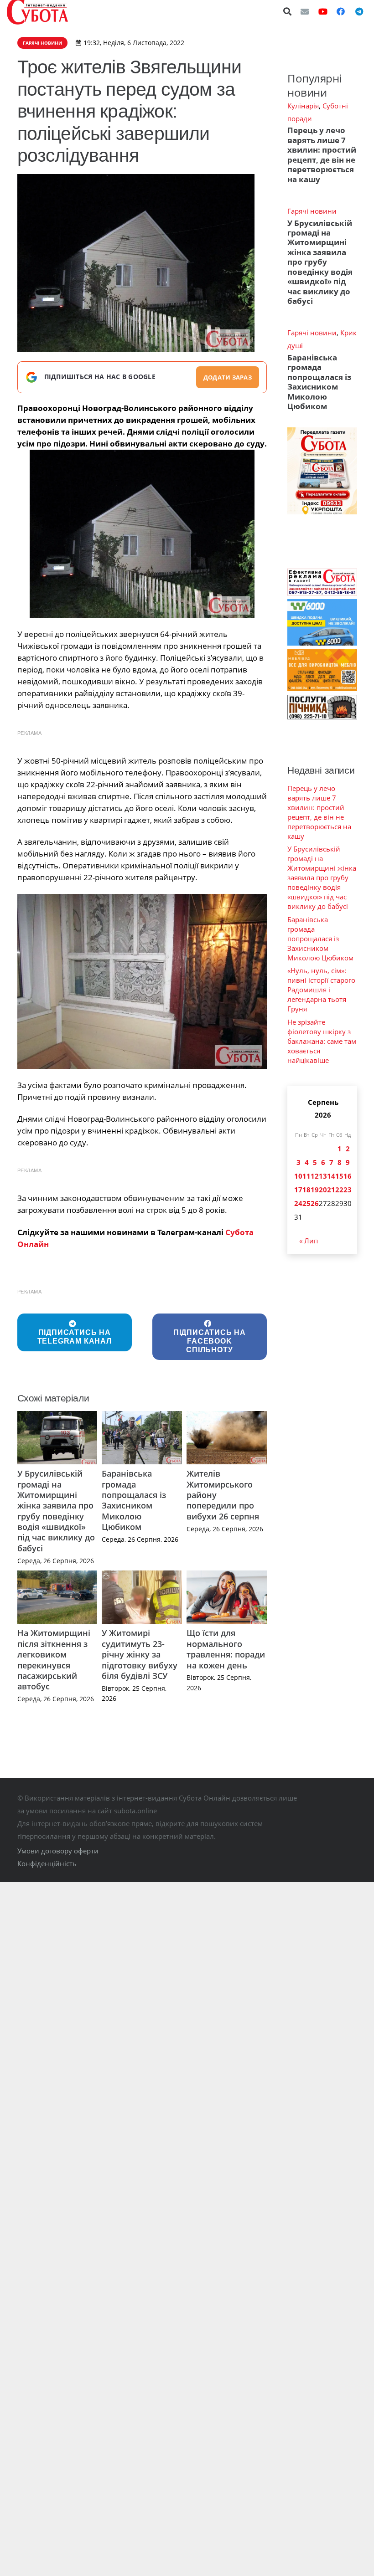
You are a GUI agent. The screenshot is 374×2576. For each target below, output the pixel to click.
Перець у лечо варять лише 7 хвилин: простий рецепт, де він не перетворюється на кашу (322, 154)
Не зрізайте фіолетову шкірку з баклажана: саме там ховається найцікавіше (322, 1041)
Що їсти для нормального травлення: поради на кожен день (226, 1649)
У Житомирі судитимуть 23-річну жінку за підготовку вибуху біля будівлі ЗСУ (140, 1654)
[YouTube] (323, 11)
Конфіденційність (47, 1863)
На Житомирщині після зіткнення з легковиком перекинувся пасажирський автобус (54, 1660)
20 (323, 1190)
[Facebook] (341, 11)
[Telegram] (359, 11)
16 (348, 1176)
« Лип (309, 1241)
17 (298, 1190)
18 (306, 1190)
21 (331, 1190)
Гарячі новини (312, 211)
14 (331, 1176)
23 (348, 1190)
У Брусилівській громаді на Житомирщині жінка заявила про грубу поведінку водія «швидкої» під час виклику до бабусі (56, 1511)
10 (298, 1176)
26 (315, 1203)
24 (298, 1203)
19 (315, 1190)
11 (306, 1176)
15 (339, 1176)
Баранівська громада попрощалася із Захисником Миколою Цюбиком (134, 1500)
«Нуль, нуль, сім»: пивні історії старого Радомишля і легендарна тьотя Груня (321, 990)
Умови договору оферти (58, 1851)
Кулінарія (303, 106)
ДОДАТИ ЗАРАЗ (228, 377)
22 (339, 1190)
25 (306, 1203)
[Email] (305, 11)
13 (323, 1176)
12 (315, 1176)
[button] (288, 11)
